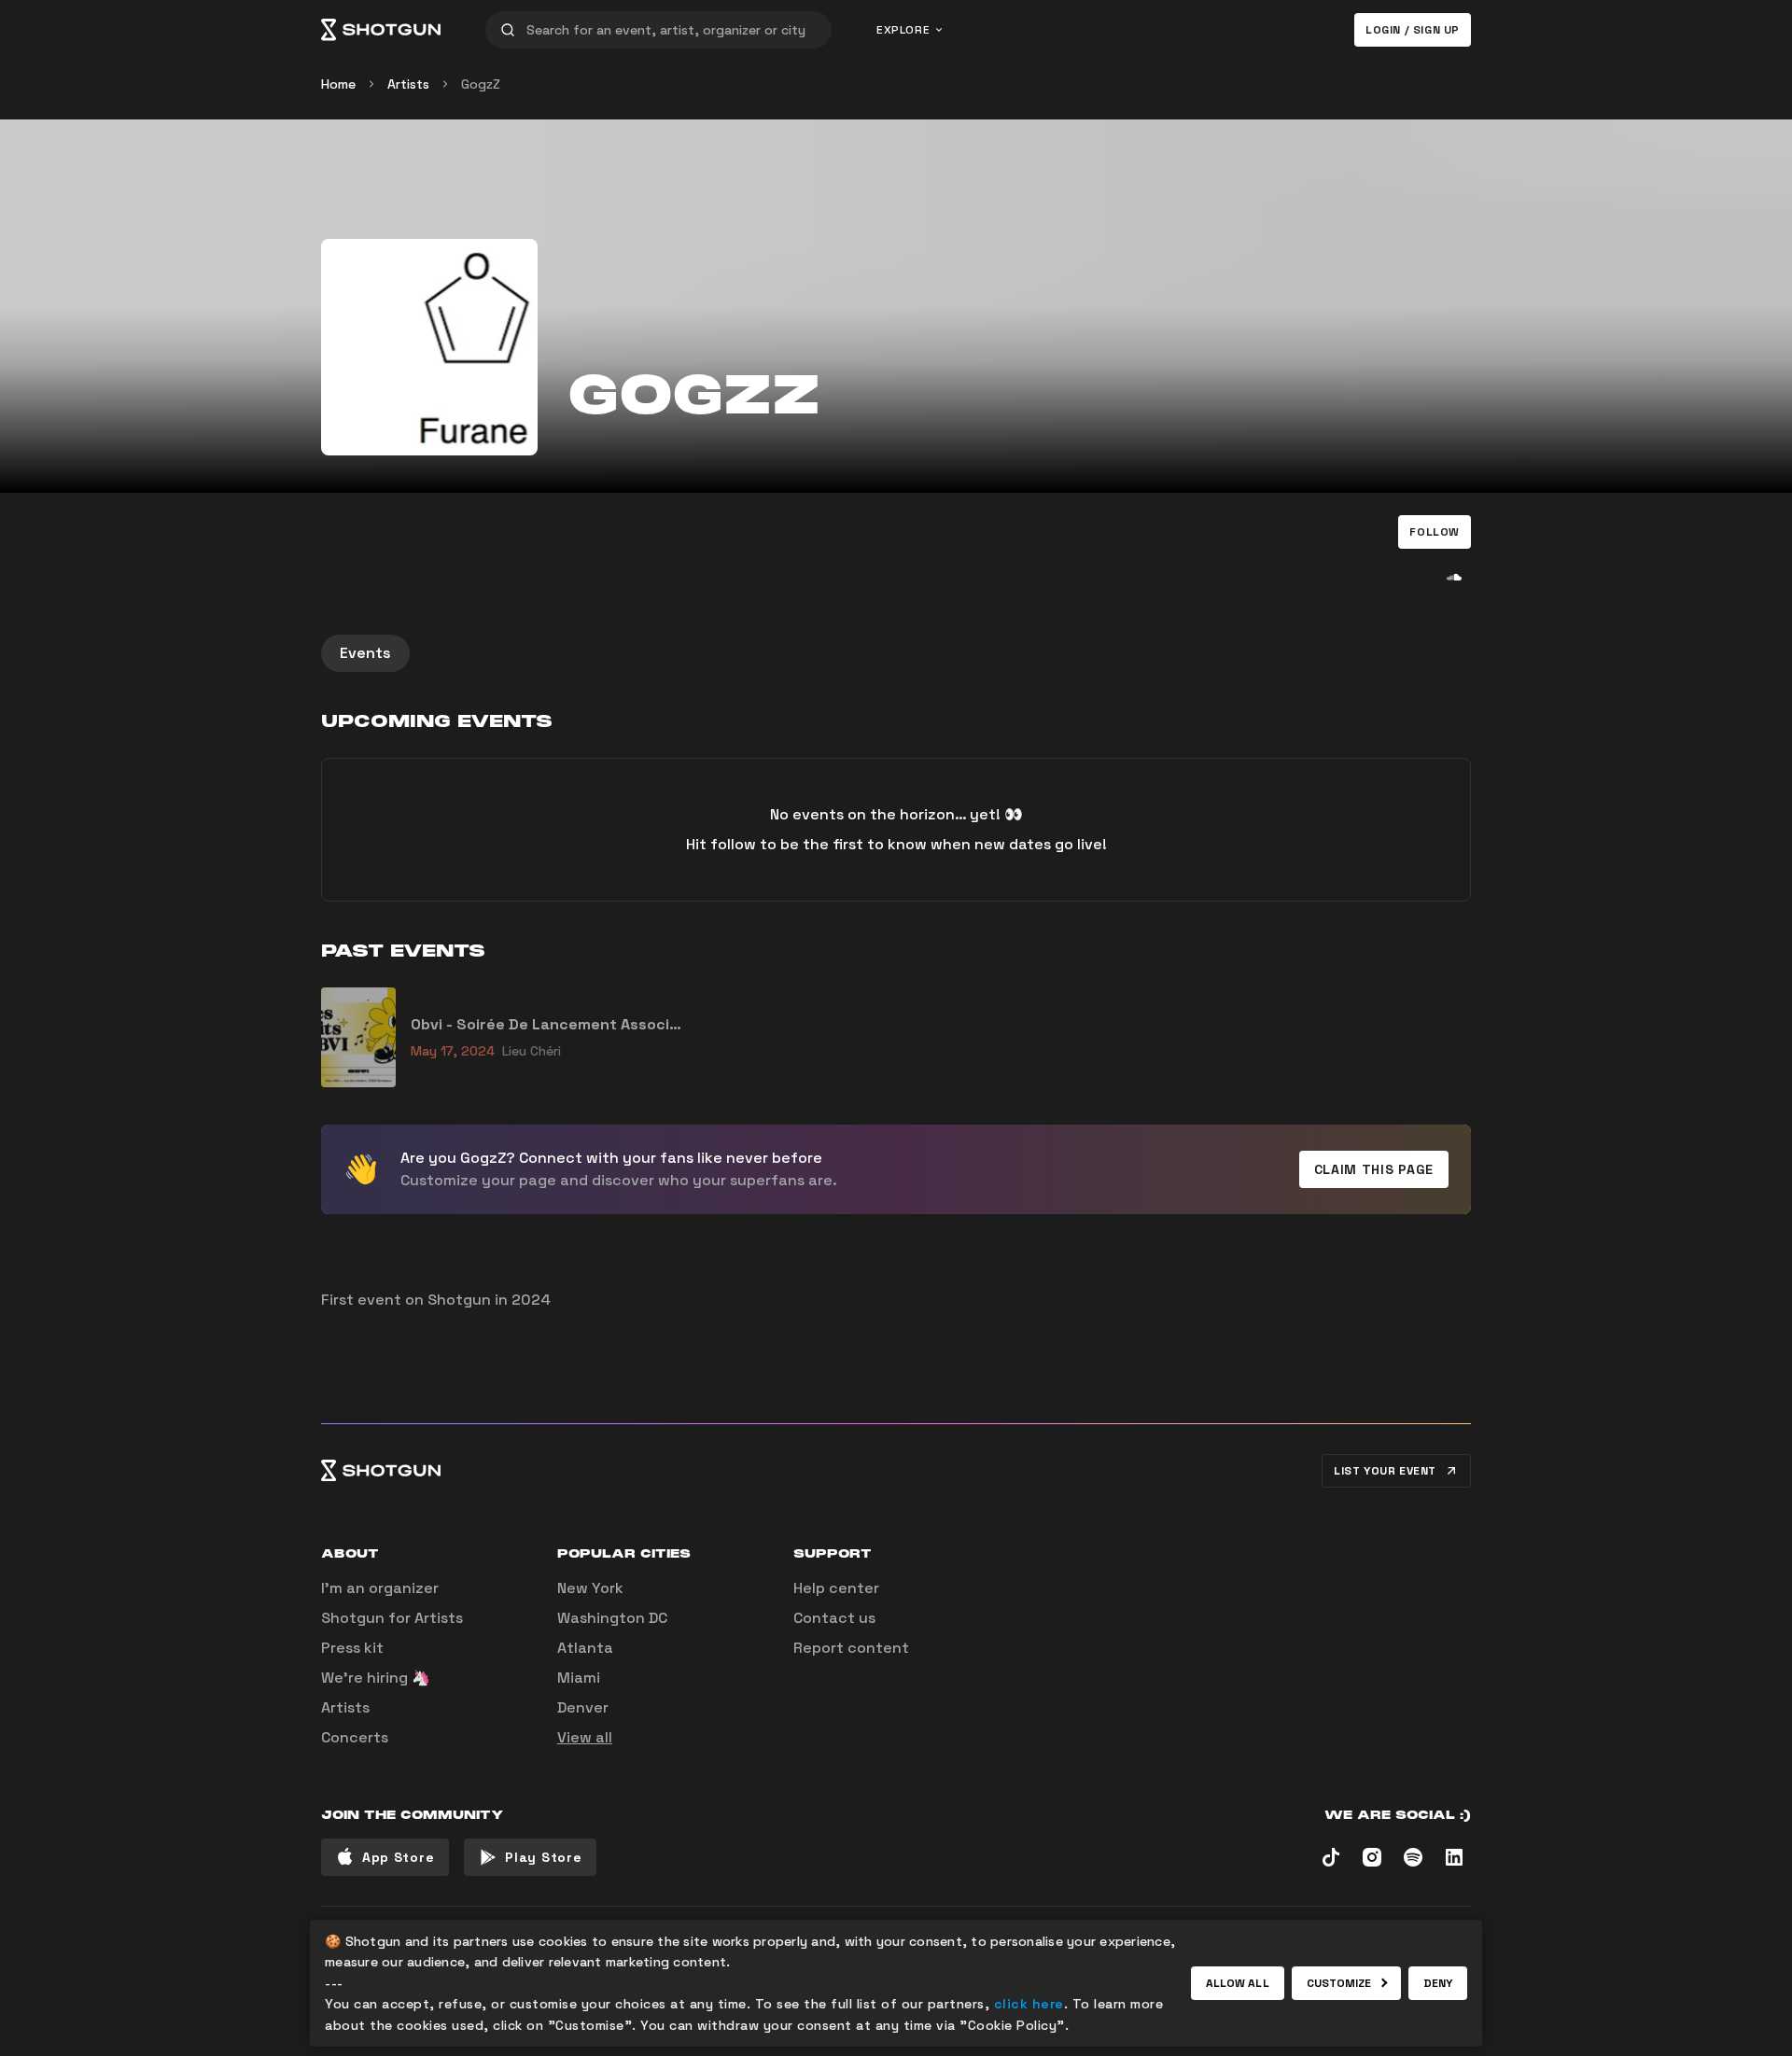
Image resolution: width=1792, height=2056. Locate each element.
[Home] (381, 30)
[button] (1435, 532)
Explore (903, 30)
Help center (836, 1588)
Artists (408, 84)
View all (585, 1737)
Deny (1438, 1983)
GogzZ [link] (481, 84)
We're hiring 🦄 (376, 1678)
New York (590, 1588)
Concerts (355, 1737)
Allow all (1238, 1983)
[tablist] (896, 653)
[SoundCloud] (1454, 577)
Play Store (543, 1857)
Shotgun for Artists (392, 1618)
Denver (583, 1707)
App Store (398, 1857)
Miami (579, 1678)
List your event (1385, 1471)
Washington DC (612, 1618)
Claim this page (1374, 1169)
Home (338, 84)
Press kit (352, 1648)
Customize (1339, 1983)
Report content (851, 1648)
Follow (1435, 532)
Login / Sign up (1413, 30)
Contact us (834, 1618)
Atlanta (585, 1648)
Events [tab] (365, 653)
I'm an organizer (380, 1588)
